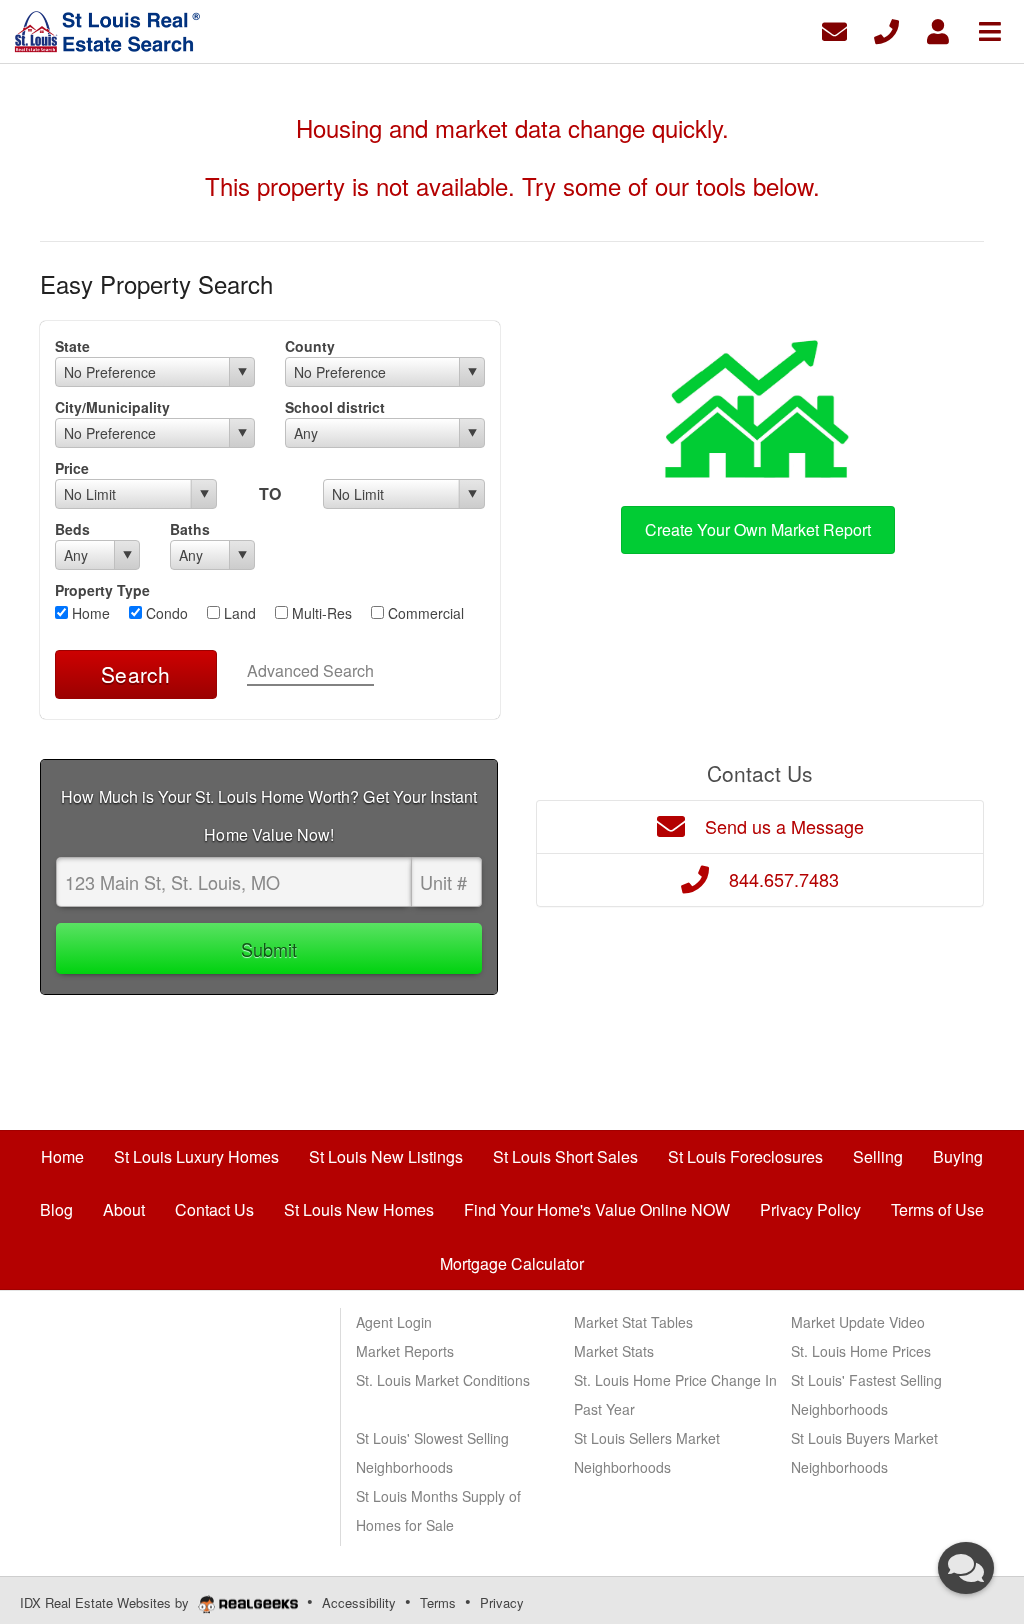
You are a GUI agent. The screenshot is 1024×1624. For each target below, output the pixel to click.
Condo (165, 613)
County (310, 346)
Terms (438, 1602)
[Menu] (990, 29)
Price (72, 468)
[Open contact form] (834, 29)
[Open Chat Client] (966, 1568)
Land (238, 613)
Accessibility (359, 1602)
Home (89, 613)
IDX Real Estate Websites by (106, 1602)
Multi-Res (320, 613)
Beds (72, 529)
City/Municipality (112, 407)
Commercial (424, 613)
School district (335, 407)
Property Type (102, 590)
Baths (190, 529)
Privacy (502, 1602)
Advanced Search (310, 670)
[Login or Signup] (938, 29)
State (72, 346)
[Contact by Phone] (886, 29)
